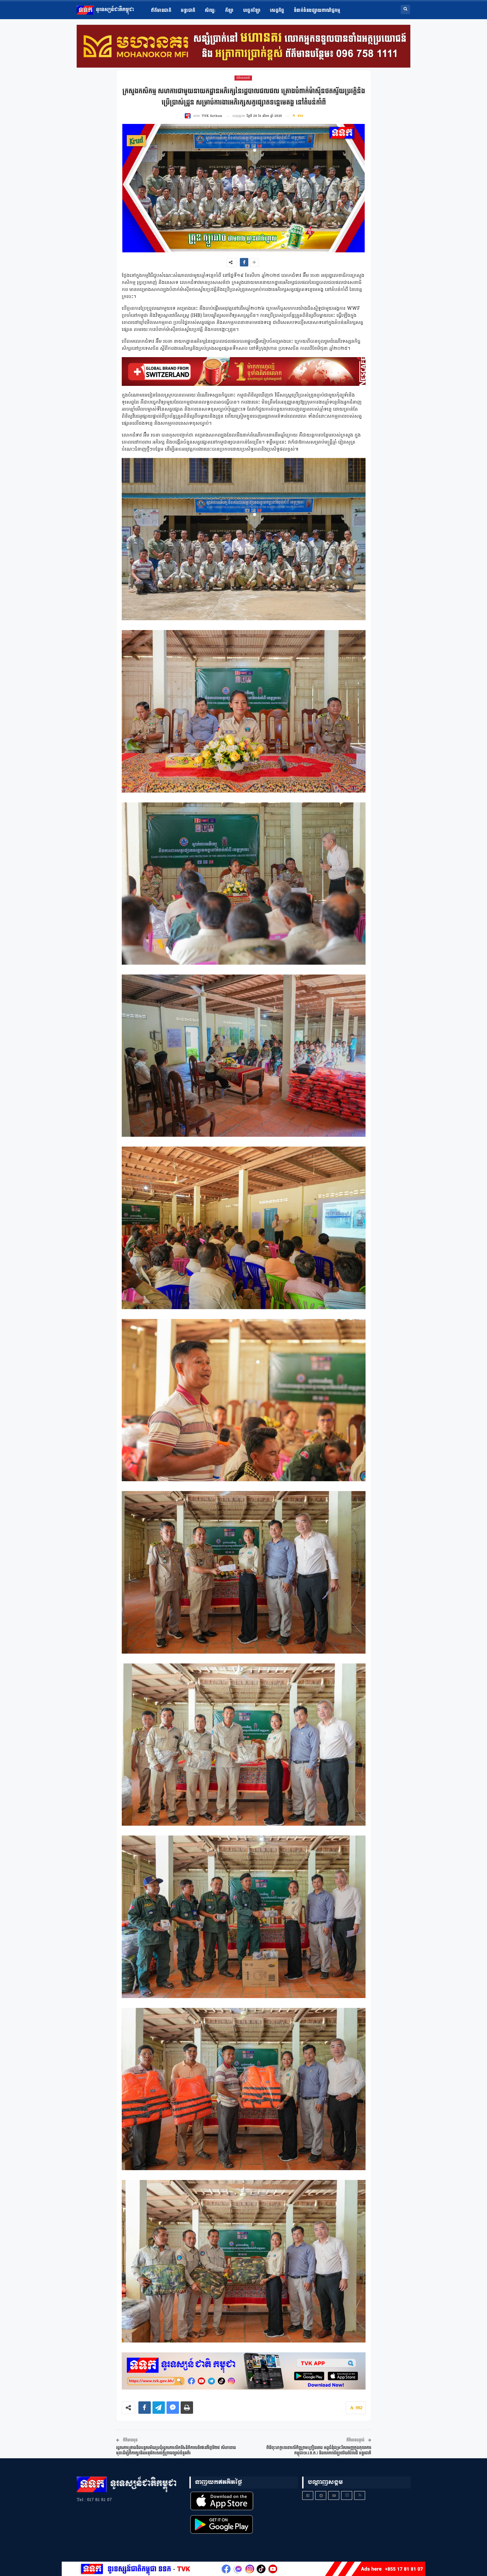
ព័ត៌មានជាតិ (161, 11)
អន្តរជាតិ (188, 11)
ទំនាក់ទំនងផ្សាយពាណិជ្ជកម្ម (317, 11)
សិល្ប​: (210, 11)
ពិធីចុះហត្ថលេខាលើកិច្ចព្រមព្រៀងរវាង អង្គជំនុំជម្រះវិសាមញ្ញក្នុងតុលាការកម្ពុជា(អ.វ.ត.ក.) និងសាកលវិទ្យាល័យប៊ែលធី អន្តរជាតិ (319, 2451)
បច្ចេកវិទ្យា (252, 11)
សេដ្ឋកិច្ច (277, 11)
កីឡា (229, 11)
